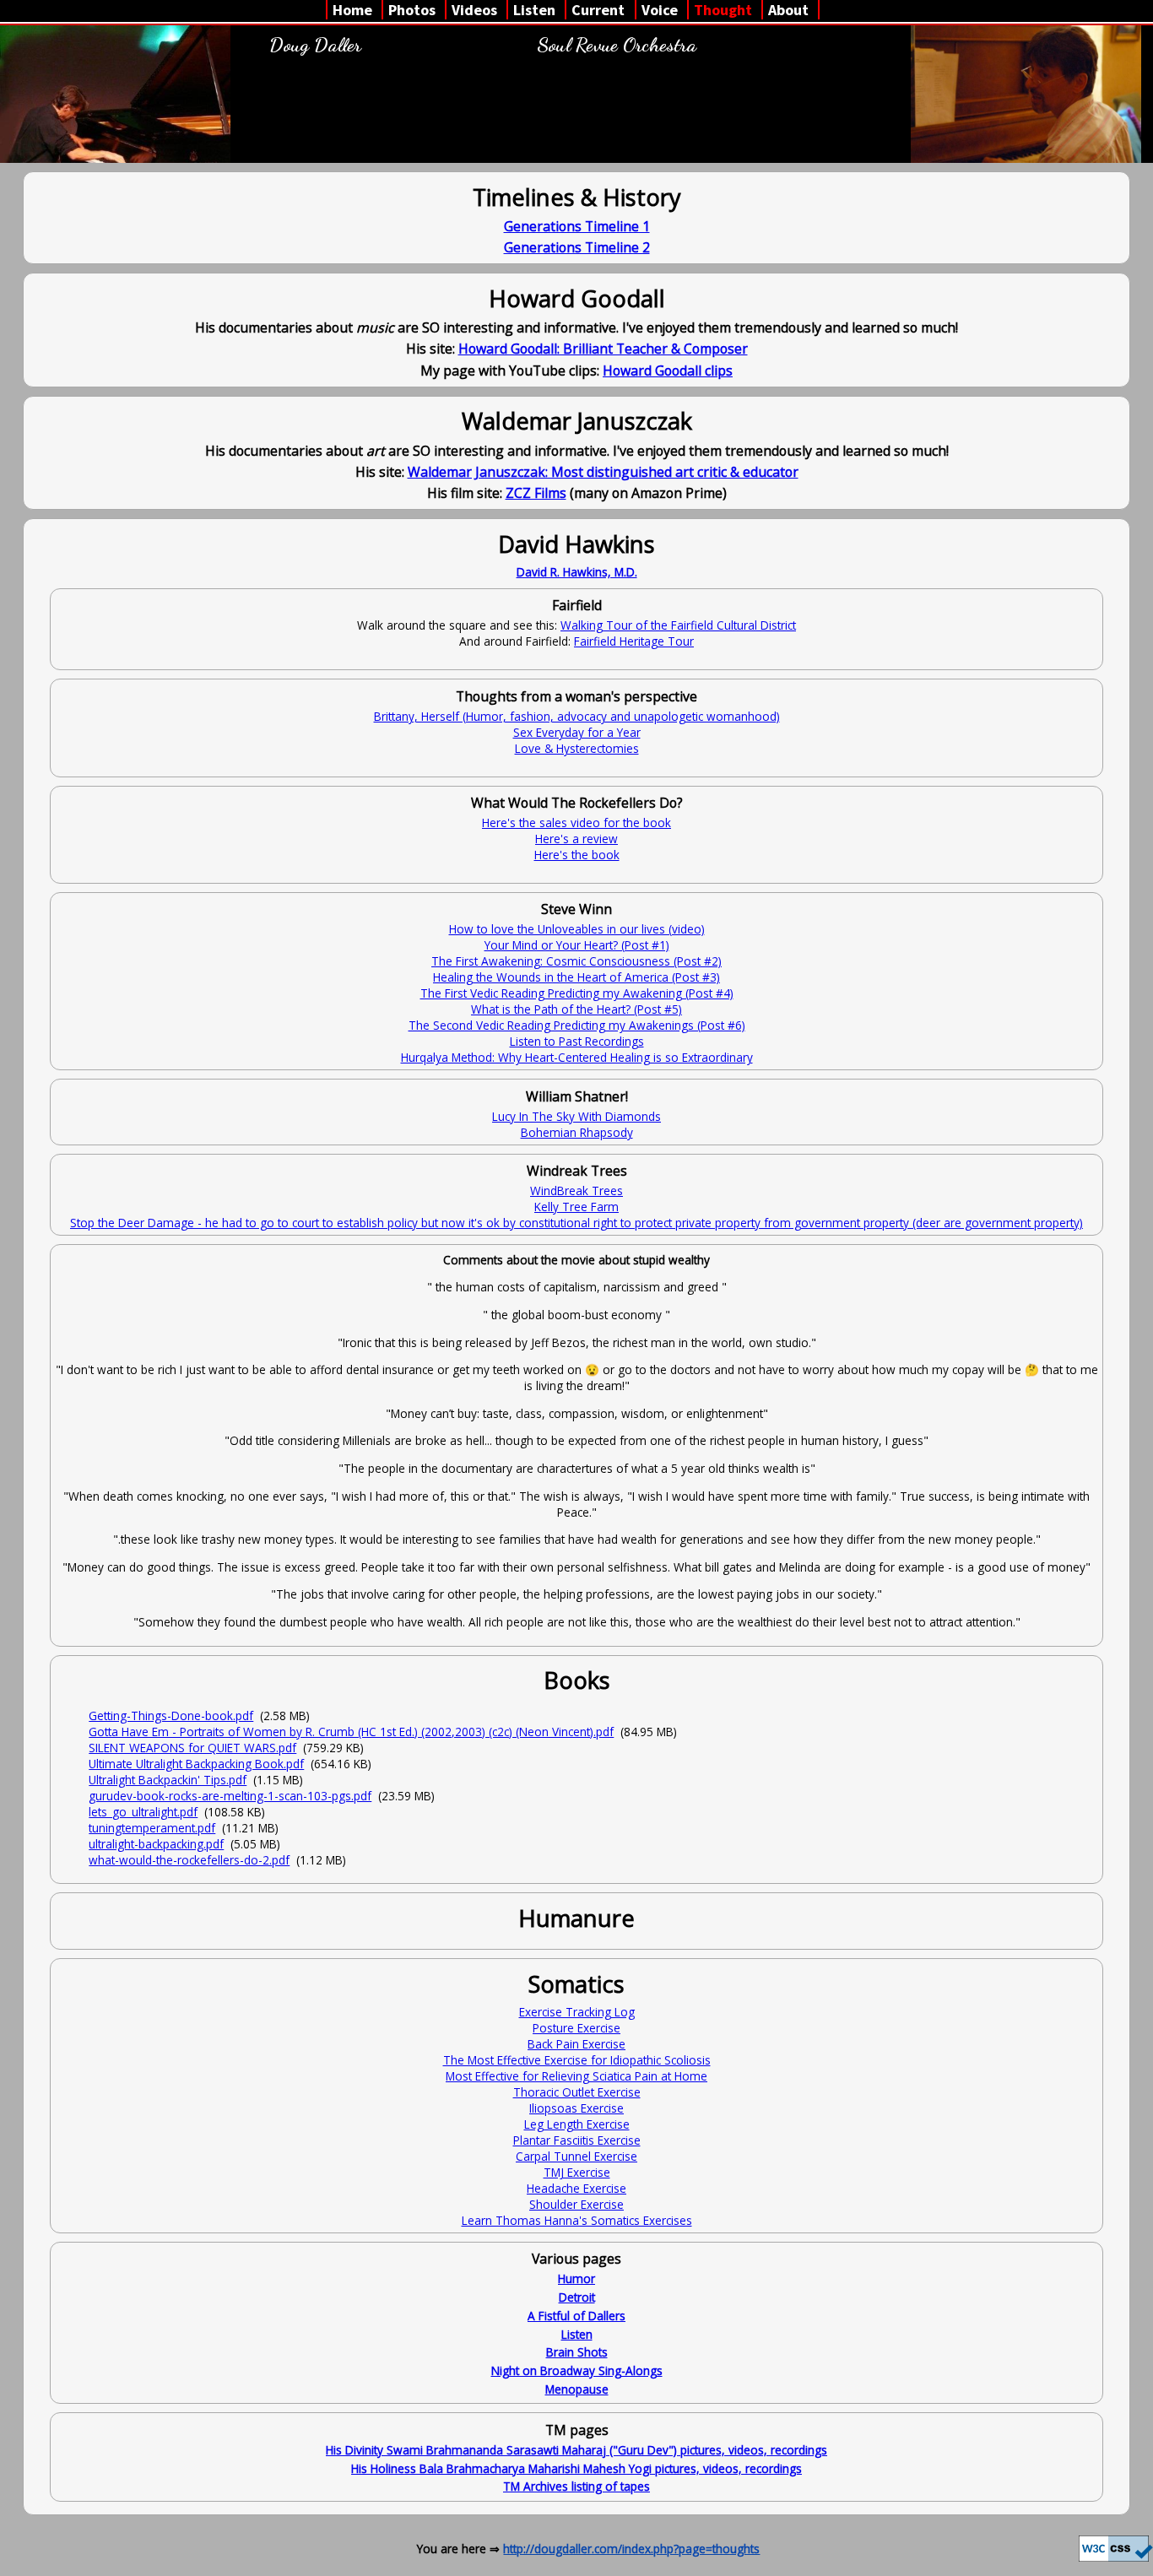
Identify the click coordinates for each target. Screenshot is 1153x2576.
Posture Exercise (576, 2028)
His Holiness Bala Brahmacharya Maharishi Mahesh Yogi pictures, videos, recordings (576, 2468)
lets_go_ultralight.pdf (143, 1812)
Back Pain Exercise (576, 2044)
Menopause (577, 2389)
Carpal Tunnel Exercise (576, 2156)
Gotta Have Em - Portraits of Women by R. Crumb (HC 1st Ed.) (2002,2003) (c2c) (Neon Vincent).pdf (351, 1732)
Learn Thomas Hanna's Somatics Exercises (577, 2220)
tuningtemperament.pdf (152, 1828)
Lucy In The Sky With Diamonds (576, 1116)
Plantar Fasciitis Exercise (577, 2140)
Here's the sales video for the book (576, 823)
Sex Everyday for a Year (577, 732)
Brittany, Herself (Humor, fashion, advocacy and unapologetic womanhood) (577, 716)
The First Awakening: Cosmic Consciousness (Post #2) (576, 961)
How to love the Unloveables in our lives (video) (577, 929)
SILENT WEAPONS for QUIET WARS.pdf (192, 1748)
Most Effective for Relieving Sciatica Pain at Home (576, 2076)
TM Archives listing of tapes (576, 2486)
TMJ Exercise (577, 2172)
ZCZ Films (536, 493)
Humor (576, 2278)
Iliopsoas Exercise (576, 2108)
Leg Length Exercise (577, 2124)
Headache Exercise (576, 2188)
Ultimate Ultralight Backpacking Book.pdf (196, 1764)
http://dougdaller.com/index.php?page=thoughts (631, 2549)
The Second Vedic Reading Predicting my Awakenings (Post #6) (577, 1025)
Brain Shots (577, 2352)
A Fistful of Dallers (576, 2316)
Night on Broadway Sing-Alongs (577, 2370)
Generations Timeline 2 (577, 247)
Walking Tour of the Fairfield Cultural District (678, 625)
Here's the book (577, 855)
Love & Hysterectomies (577, 748)
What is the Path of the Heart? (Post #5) (576, 1009)
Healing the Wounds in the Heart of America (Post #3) (576, 977)
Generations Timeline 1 (577, 226)
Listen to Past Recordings (577, 1041)
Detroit (577, 2297)
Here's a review (576, 839)
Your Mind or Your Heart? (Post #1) (577, 945)
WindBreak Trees (576, 1191)
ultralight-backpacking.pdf (156, 1844)
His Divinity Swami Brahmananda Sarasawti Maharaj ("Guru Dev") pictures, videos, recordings (576, 2450)
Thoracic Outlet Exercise (577, 2092)
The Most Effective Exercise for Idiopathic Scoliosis (577, 2060)
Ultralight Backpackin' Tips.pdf (168, 1780)
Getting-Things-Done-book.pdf (171, 1716)
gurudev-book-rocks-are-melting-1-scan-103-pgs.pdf (230, 1796)
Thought (723, 10)
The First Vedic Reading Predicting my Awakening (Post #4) (577, 993)
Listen (577, 2334)
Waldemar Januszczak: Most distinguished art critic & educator (603, 472)
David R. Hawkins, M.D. (577, 572)
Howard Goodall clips (668, 371)
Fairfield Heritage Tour (634, 641)
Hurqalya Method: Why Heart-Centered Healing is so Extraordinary (577, 1057)
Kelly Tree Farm (576, 1207)
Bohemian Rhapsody (577, 1132)
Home (352, 10)
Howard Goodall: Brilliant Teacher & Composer (603, 349)
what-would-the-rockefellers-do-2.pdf (189, 1860)
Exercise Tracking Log (577, 2012)
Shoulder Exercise (576, 2204)
